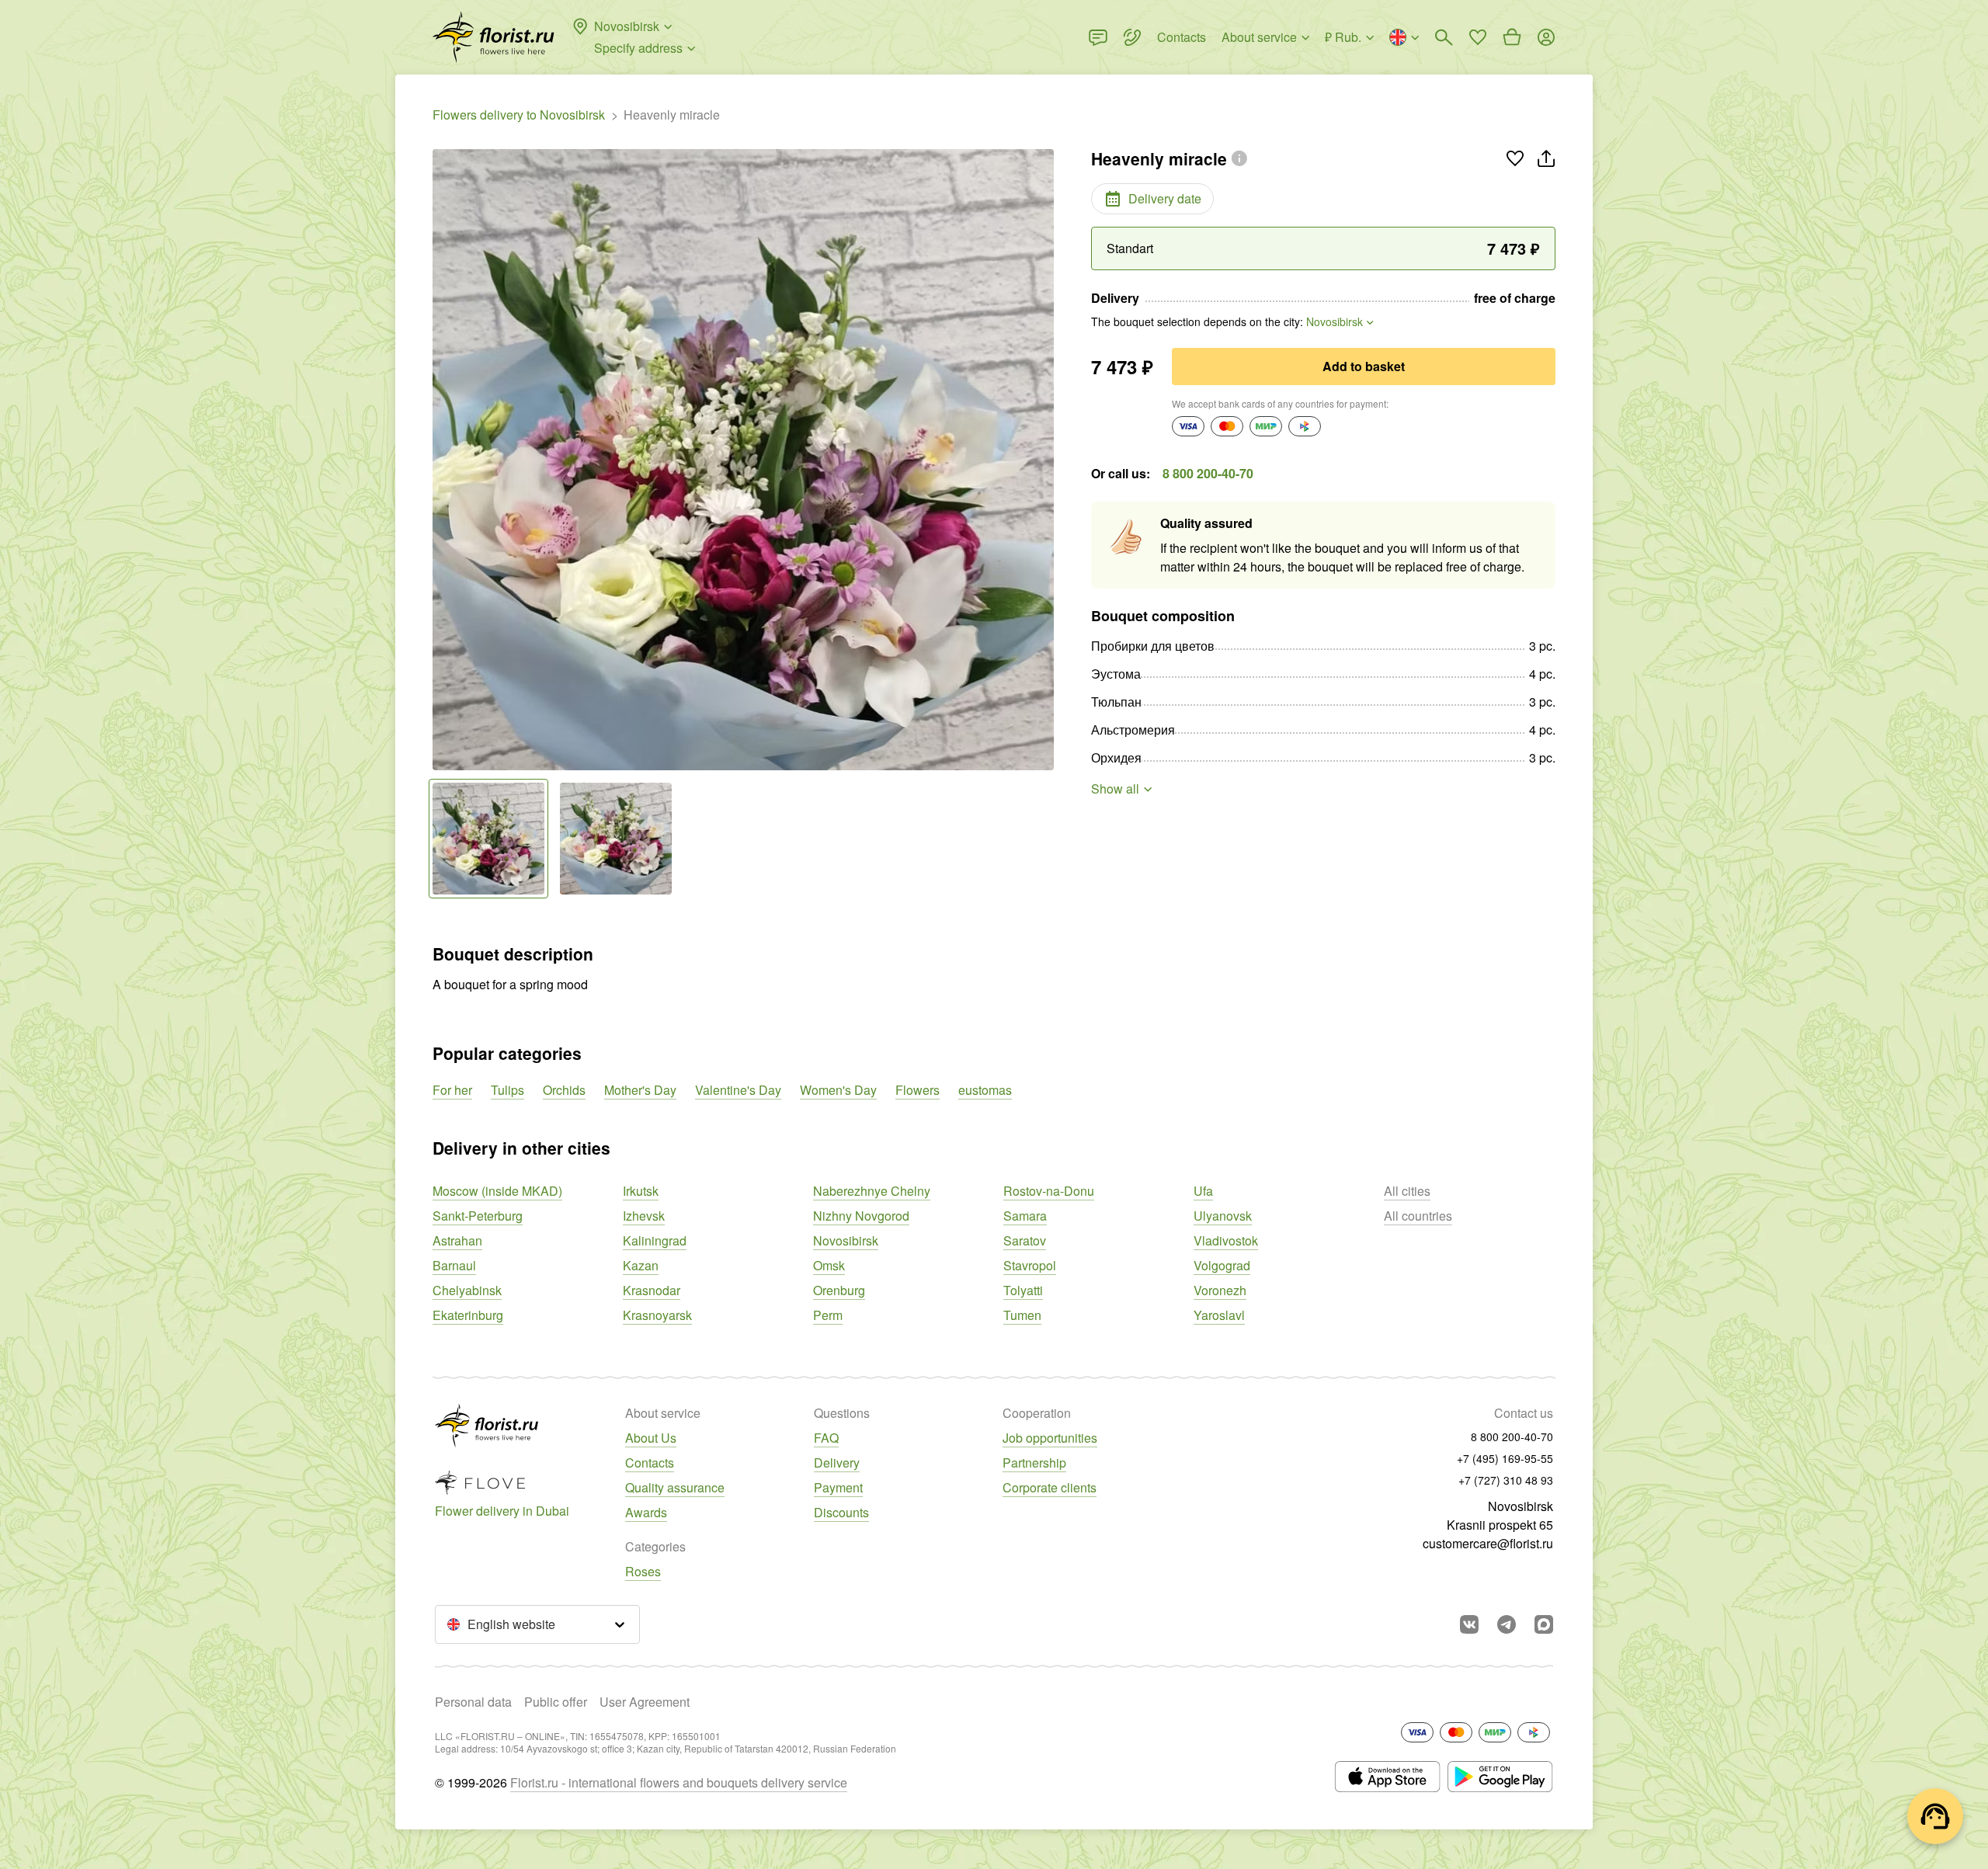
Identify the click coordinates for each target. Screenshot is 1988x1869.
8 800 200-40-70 (1208, 473)
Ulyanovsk (1223, 1216)
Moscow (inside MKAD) (497, 1191)
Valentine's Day (738, 1090)
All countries (1418, 1216)
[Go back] (440, 460)
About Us (651, 1438)
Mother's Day (640, 1090)
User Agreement (645, 1702)
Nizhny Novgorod (861, 1216)
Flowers (918, 1090)
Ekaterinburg (468, 1315)
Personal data (473, 1702)
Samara (1025, 1216)
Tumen (1022, 1315)
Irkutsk (641, 1191)
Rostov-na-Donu (1049, 1191)
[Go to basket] (1512, 37)
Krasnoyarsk (657, 1315)
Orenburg (839, 1290)
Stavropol (1030, 1265)
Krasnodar (652, 1290)
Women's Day (838, 1090)
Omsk (829, 1265)
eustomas (985, 1090)
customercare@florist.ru (1488, 1543)
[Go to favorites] (1478, 37)
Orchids (564, 1090)
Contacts (650, 1463)
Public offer (556, 1702)
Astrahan (457, 1240)
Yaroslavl (1219, 1315)
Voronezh (1220, 1290)
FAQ (826, 1438)
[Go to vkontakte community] (1469, 1624)
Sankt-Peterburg (478, 1216)
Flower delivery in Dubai (502, 1511)
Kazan (641, 1265)
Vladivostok (1226, 1240)
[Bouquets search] (1444, 37)
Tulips (507, 1090)
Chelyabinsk (467, 1290)
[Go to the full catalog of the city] (494, 37)
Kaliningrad (655, 1240)
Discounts (841, 1512)
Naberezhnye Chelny (872, 1191)
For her (452, 1090)
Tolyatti (1023, 1290)
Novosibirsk (846, 1240)
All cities (1407, 1191)
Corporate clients (1050, 1487)
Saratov (1025, 1240)
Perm (828, 1315)
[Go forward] (1046, 460)
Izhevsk (644, 1216)
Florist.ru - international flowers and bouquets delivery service (679, 1782)
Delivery (837, 1463)
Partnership (1034, 1463)
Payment (838, 1487)
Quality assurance (675, 1487)
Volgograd (1222, 1265)
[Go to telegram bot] (1507, 1624)
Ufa (1203, 1191)
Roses (643, 1571)
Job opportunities (1050, 1438)
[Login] (1546, 37)
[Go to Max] (1544, 1624)
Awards (646, 1512)
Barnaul (454, 1265)
